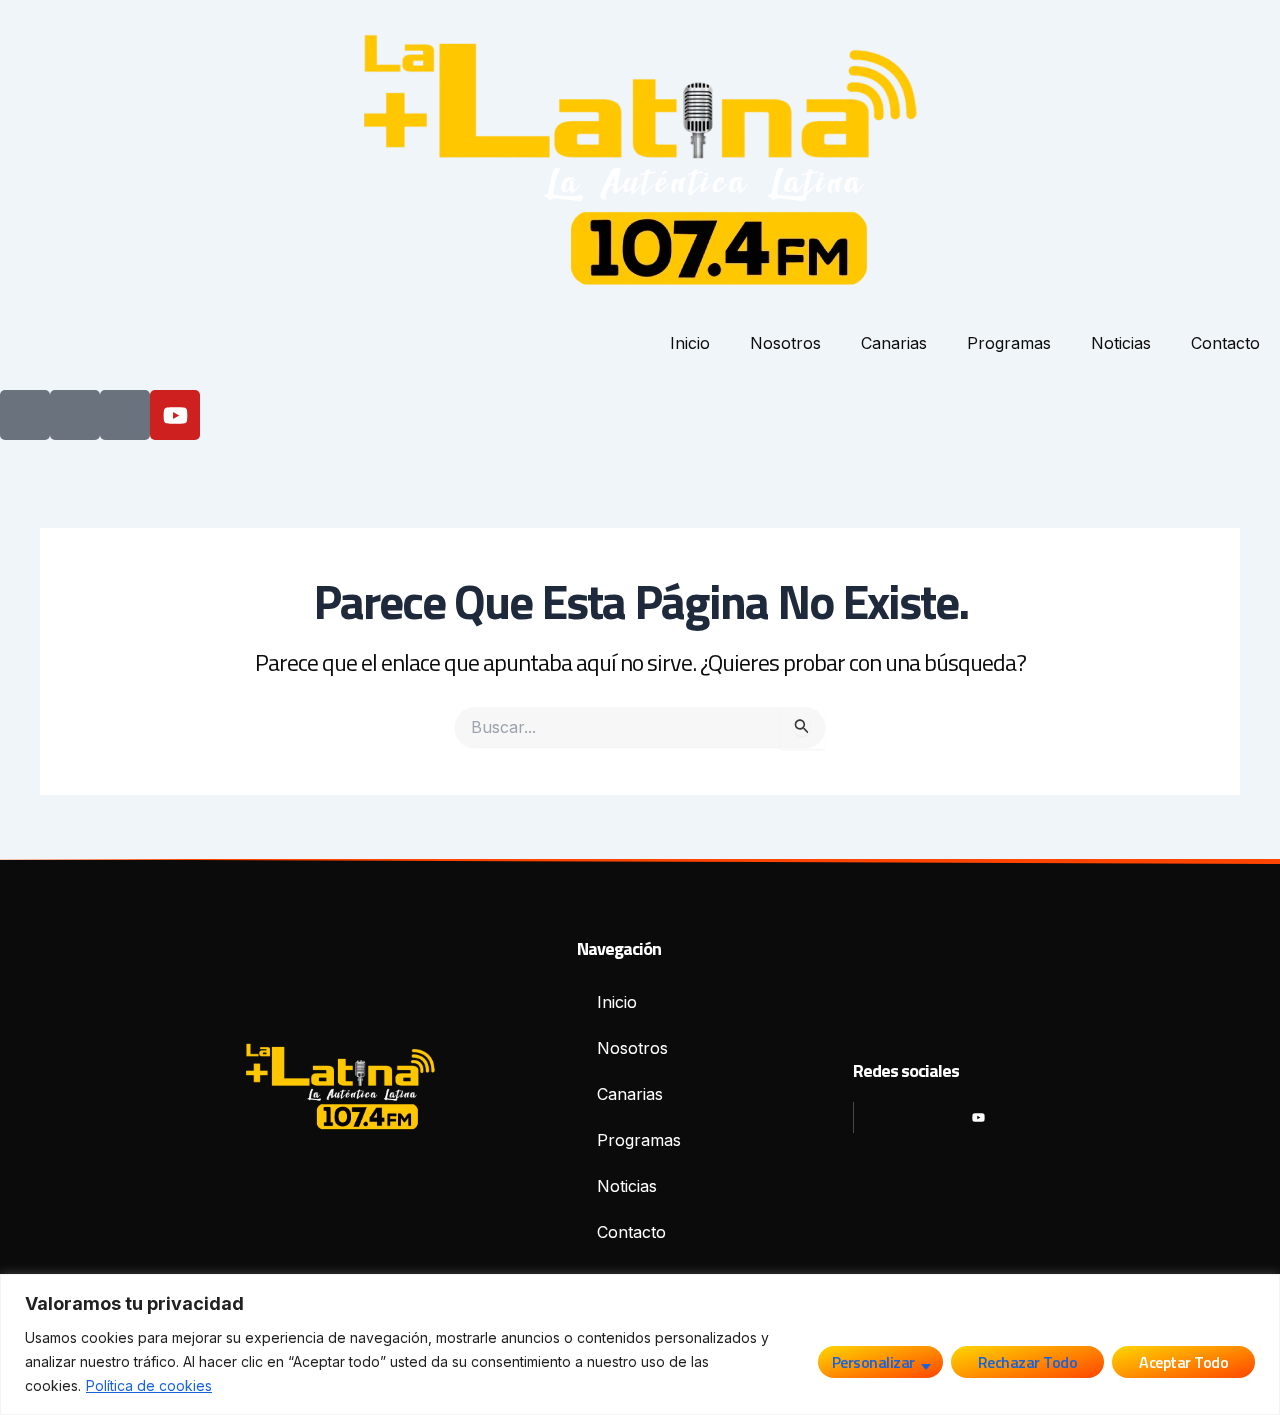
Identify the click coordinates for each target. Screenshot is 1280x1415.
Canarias (894, 343)
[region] (640, 1344)
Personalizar (873, 1362)
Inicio (690, 343)
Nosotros (785, 343)
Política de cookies (149, 1385)
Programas (1009, 343)
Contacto (1225, 343)
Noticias (1121, 343)
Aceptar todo (1183, 1362)
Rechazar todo (1028, 1362)
